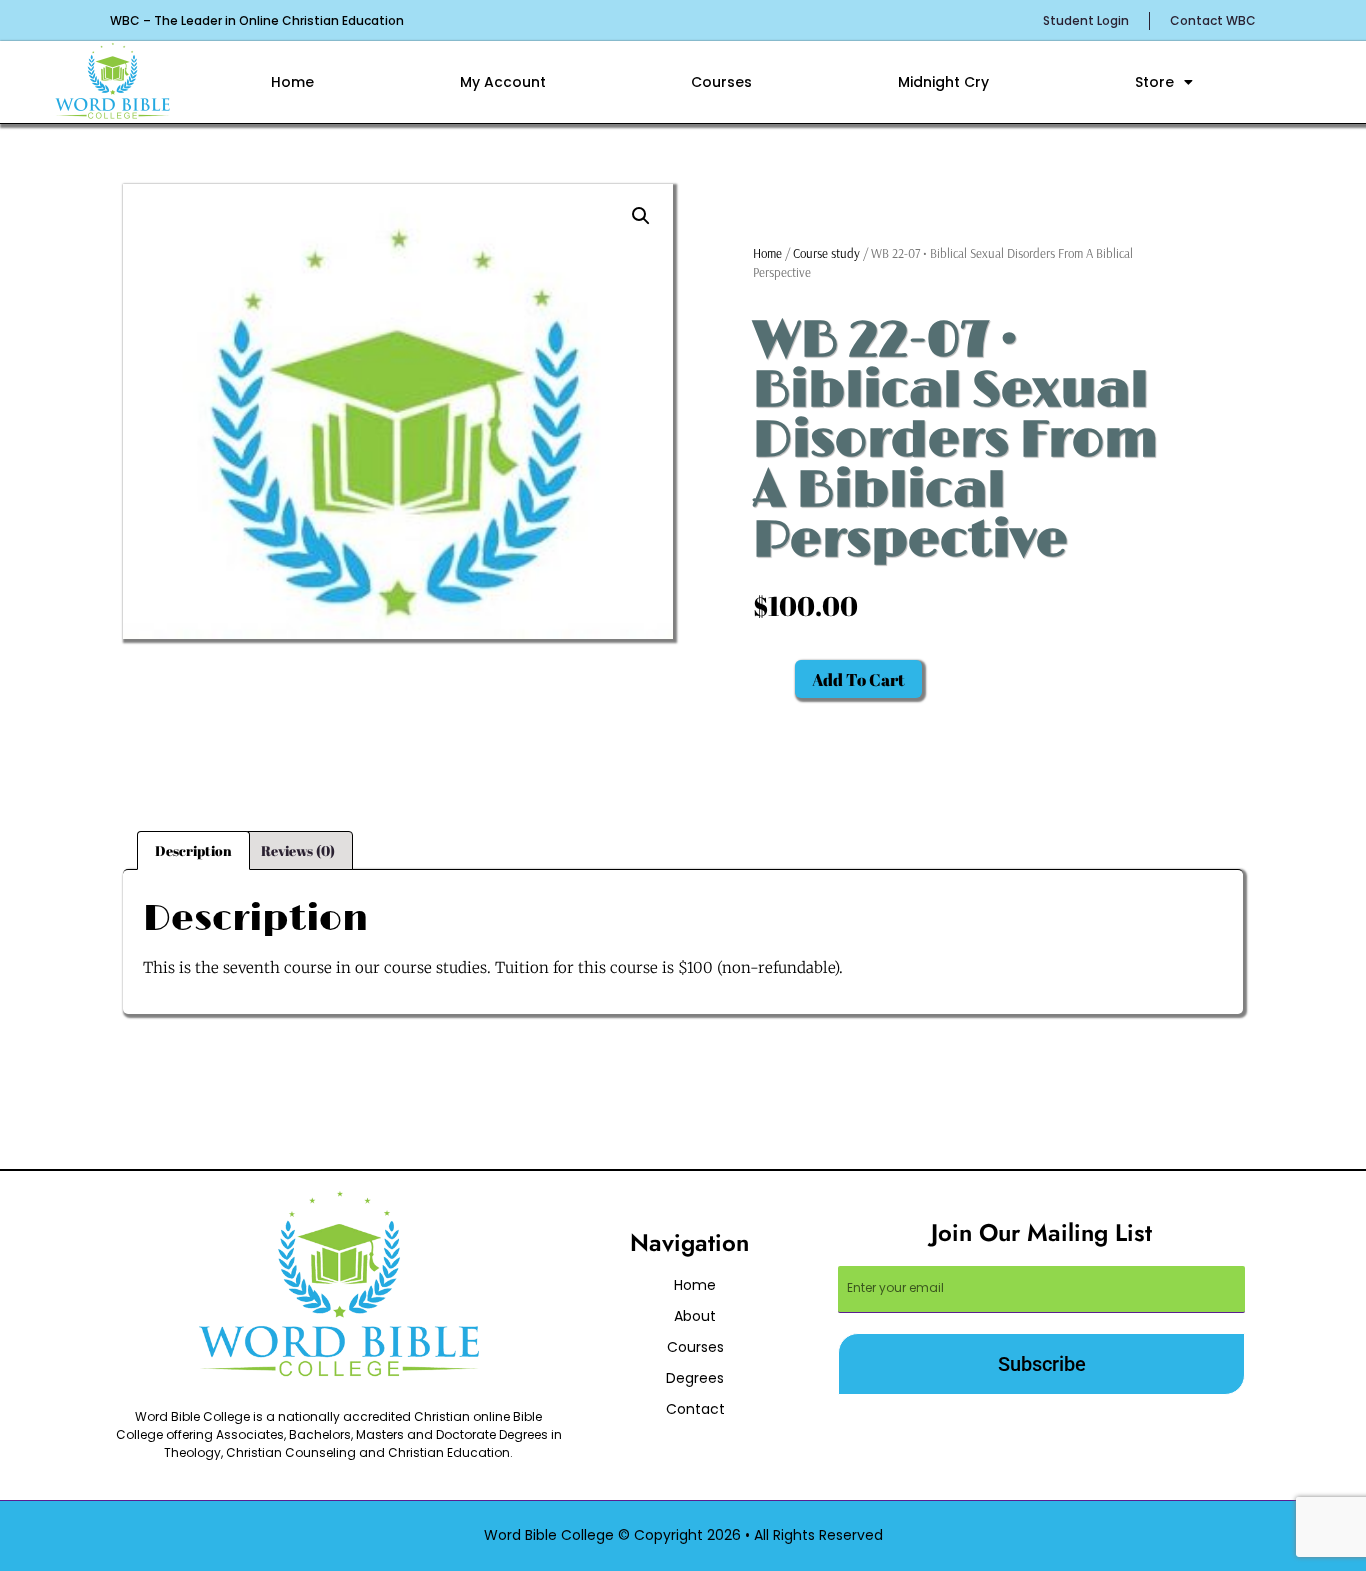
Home (292, 82)
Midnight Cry (943, 82)
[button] (641, 216)
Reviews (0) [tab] (298, 850)
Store (1154, 82)
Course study (826, 253)
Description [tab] (193, 850)
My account (503, 82)
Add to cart (858, 679)
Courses (721, 82)
